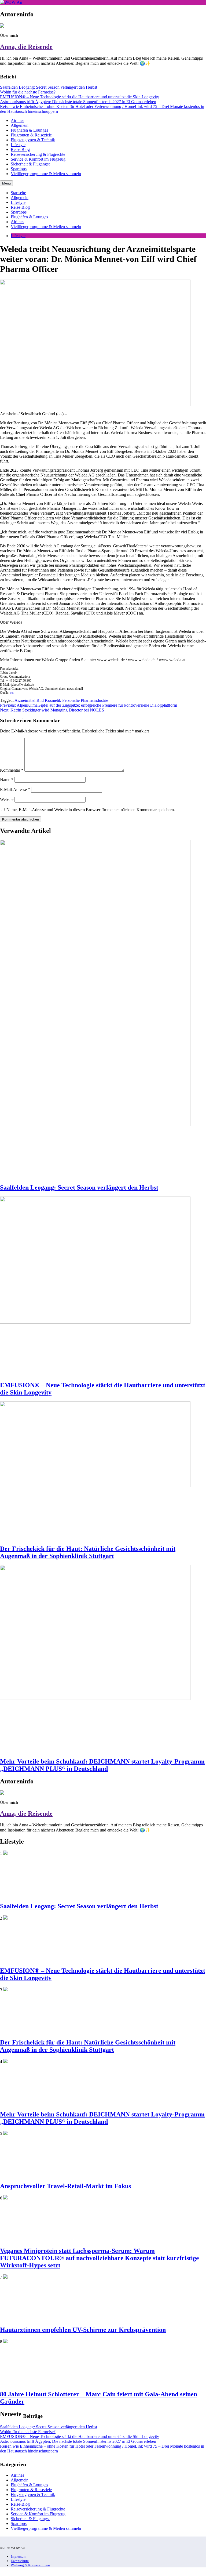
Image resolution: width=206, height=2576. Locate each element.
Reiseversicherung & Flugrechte (38, 154)
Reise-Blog (20, 149)
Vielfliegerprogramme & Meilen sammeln (46, 174)
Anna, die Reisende (26, 47)
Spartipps (19, 169)
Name (7, 780)
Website (7, 799)
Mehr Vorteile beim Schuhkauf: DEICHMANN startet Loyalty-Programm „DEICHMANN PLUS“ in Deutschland (102, 1765)
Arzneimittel (25, 700)
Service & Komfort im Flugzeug (38, 159)
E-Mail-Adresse (15, 790)
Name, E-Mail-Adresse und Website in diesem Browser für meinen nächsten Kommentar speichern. (91, 810)
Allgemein (20, 125)
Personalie (71, 700)
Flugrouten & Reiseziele (31, 135)
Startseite (18, 193)
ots (12, 693)
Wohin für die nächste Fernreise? (28, 92)
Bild (40, 700)
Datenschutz (20, 2561)
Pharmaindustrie (94, 700)
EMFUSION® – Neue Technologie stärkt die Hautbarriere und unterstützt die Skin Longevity (80, 97)
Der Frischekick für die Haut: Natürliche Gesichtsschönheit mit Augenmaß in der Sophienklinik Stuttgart (88, 1552)
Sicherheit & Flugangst (30, 164)
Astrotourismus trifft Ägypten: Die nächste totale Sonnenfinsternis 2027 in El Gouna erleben (78, 102)
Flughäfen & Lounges (29, 130)
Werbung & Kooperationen (30, 2565)
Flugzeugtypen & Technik (33, 140)
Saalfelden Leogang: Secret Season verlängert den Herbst (49, 87)
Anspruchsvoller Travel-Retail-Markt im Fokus (65, 2186)
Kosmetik (53, 700)
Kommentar (12, 770)
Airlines (17, 120)
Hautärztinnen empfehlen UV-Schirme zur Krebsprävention (83, 2330)
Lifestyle (18, 145)
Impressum (19, 2557)
